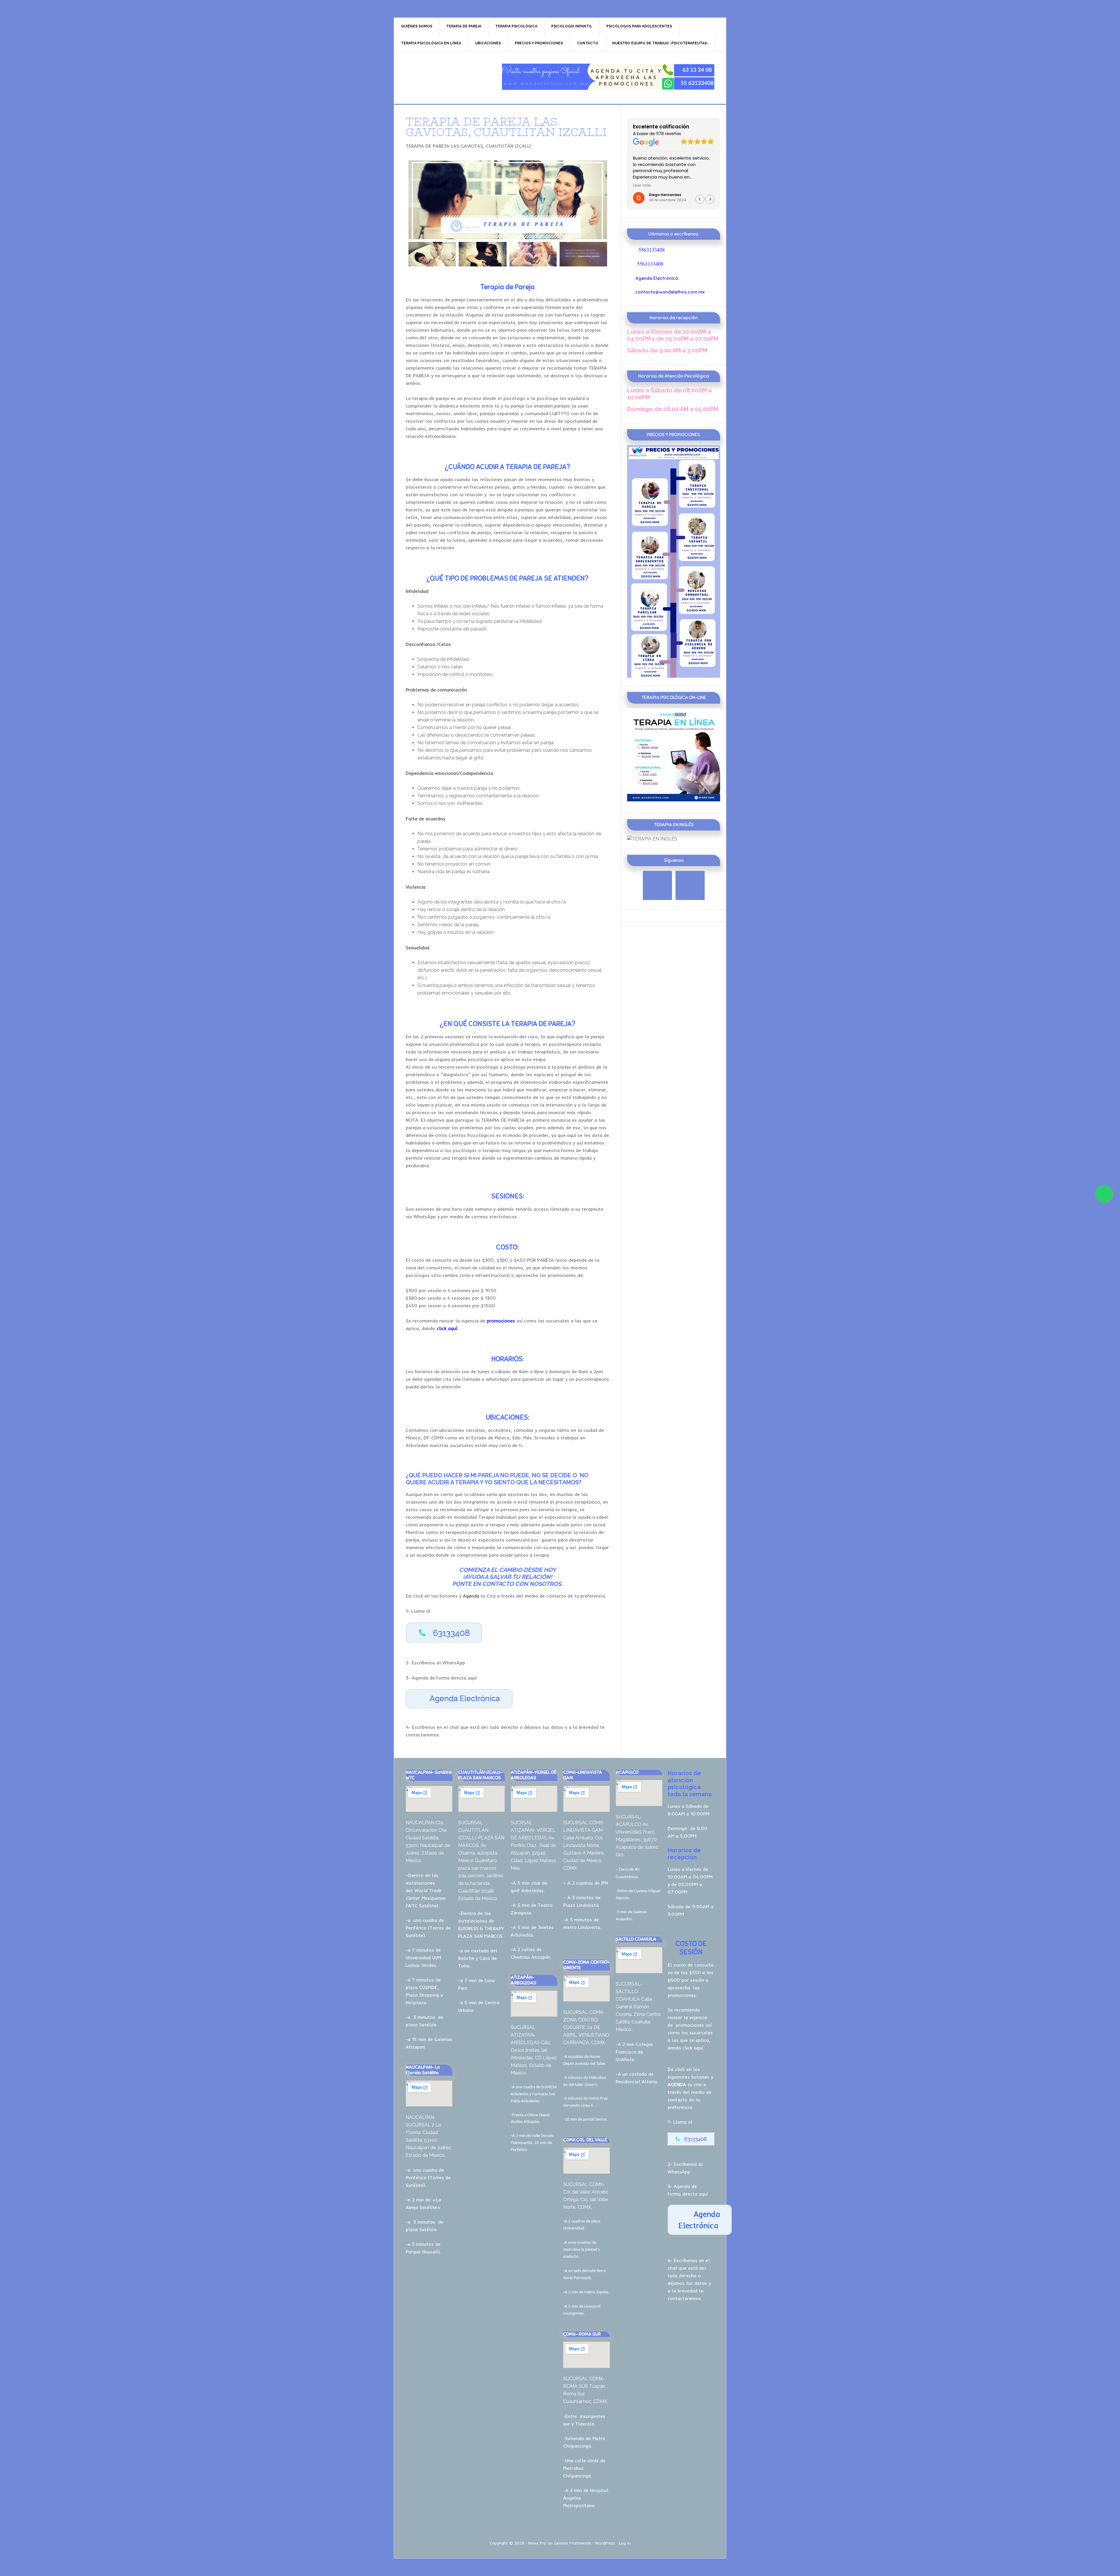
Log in (625, 2543)
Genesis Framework (573, 2543)
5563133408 (652, 250)
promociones (690, 2025)
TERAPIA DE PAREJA (444, 77)
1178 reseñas (669, 134)
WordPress (605, 2543)
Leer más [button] (642, 186)
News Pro (537, 2543)
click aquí (693, 2048)
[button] (710, 199)
